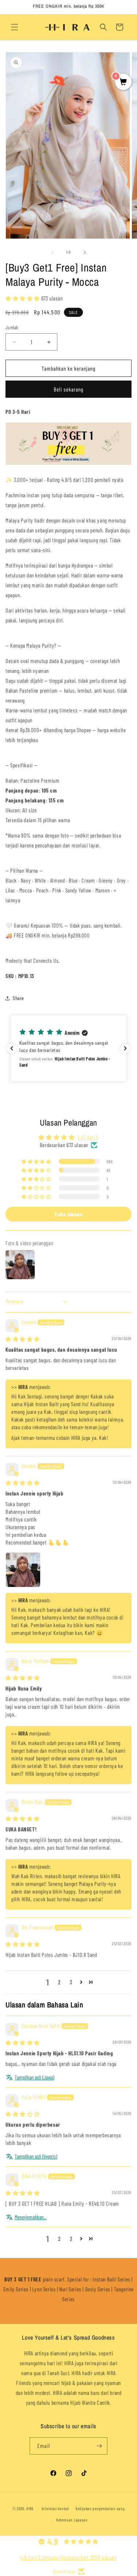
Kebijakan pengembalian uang (100, 2508)
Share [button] (18, 998)
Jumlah (12, 327)
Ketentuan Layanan (72, 2520)
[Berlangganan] (99, 2446)
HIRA (30, 2508)
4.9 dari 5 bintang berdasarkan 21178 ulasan (68, 2557)
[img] (23, 1339)
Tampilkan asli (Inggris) (36, 2156)
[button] (15, 27)
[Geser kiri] (53, 252)
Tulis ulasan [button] (68, 1214)
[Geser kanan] (85, 252)
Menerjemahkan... (31, 2217)
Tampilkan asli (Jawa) (34, 2077)
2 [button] (59, 1982)
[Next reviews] (125, 1048)
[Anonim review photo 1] (23, 1570)
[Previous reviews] (12, 1048)
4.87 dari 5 (88, 1137)
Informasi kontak (55, 2508)
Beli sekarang (68, 389)
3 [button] (71, 1982)
